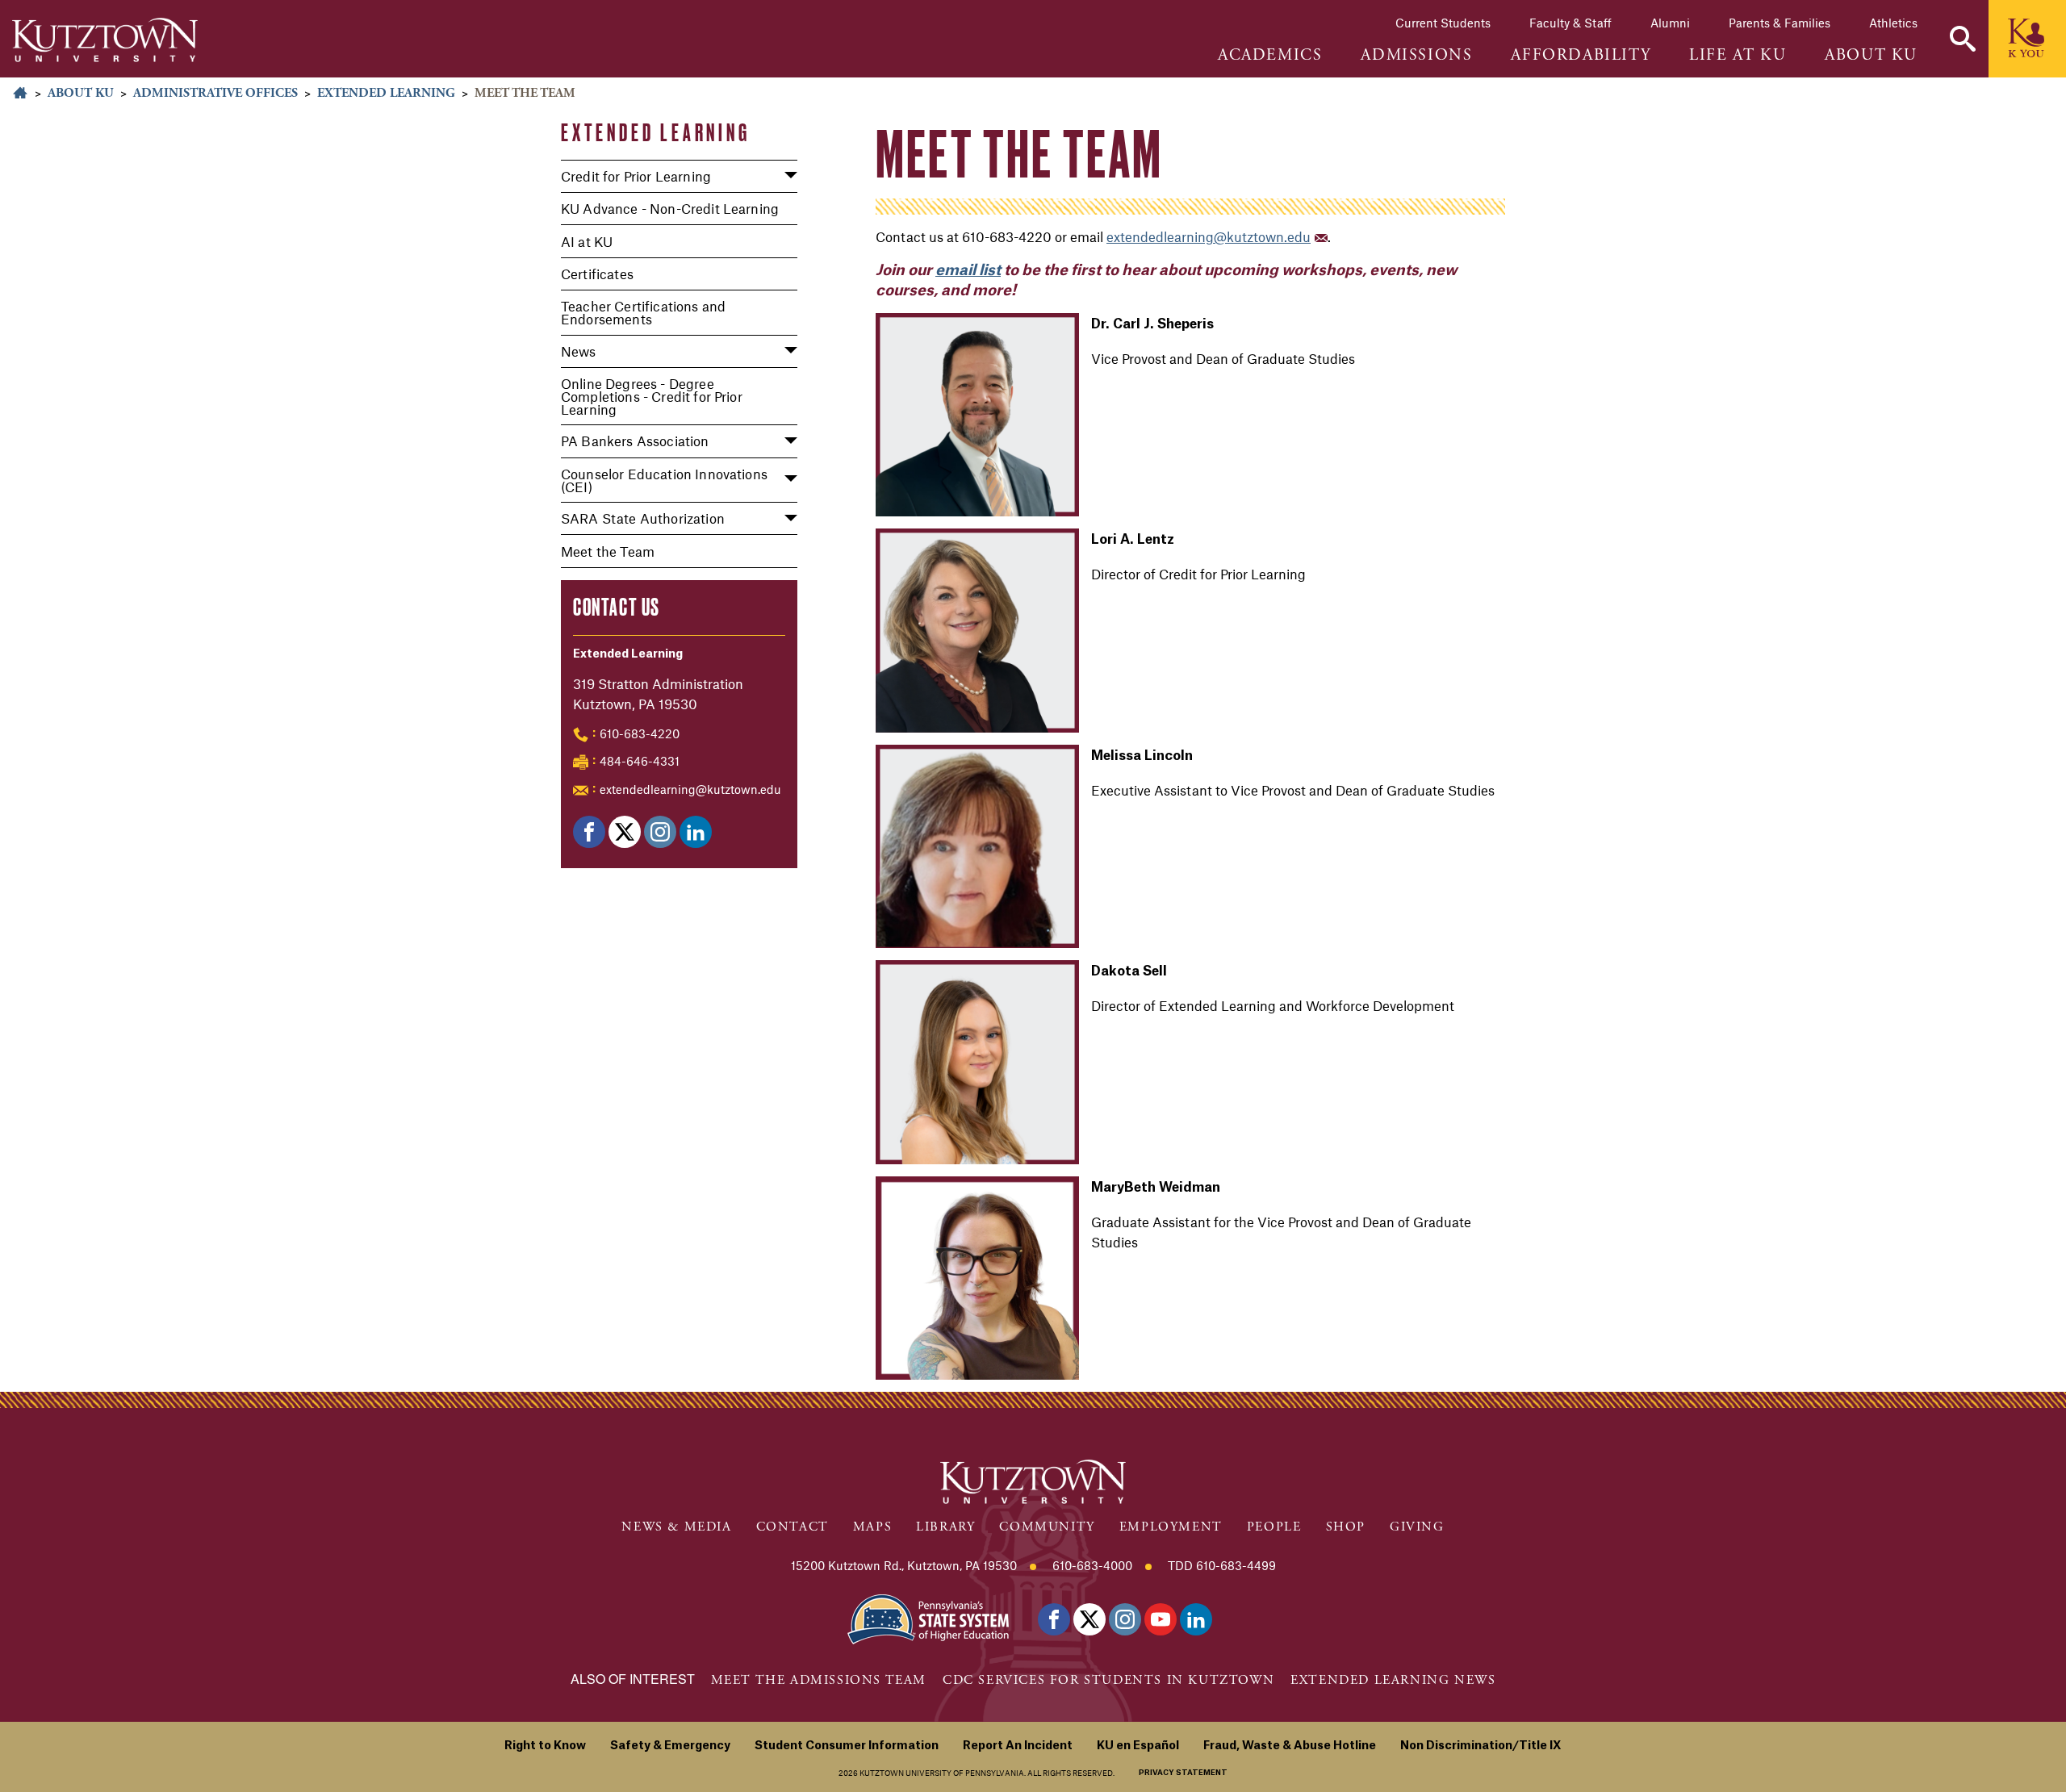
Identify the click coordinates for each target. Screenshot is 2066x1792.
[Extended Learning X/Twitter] (625, 832)
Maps (872, 1527)
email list (968, 270)
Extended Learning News (1393, 1680)
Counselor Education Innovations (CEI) (664, 480)
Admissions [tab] (1416, 56)
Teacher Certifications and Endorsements (643, 312)
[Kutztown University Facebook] (1054, 1619)
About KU (81, 93)
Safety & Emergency (670, 1746)
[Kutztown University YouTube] (1161, 1619)
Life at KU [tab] (1738, 56)
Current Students (1443, 23)
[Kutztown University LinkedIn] (1196, 1619)
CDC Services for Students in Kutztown (1108, 1680)
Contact (793, 1527)
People (1274, 1527)
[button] (1963, 39)
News (579, 351)
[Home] (105, 40)
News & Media (676, 1527)
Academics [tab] (1270, 56)
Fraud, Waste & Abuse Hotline (1290, 1746)
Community (1047, 1527)
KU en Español (1138, 1746)
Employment (1171, 1527)
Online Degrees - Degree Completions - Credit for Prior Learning (652, 396)
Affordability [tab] (1581, 56)
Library (945, 1527)
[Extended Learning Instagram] (660, 832)
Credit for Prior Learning (636, 176)
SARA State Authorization (643, 518)
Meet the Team (608, 551)
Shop (1346, 1527)
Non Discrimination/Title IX (1481, 1746)
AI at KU (587, 241)
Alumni (1670, 23)
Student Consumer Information (847, 1746)
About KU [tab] (1871, 56)
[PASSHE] (928, 1618)
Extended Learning (386, 93)
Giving (1417, 1527)
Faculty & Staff (1570, 23)
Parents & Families (1780, 23)
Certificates (597, 274)
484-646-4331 (640, 761)
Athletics (1893, 23)
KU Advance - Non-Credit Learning (670, 208)
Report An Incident (1018, 1746)
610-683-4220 (640, 733)
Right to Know (545, 1746)
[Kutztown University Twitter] (1089, 1619)
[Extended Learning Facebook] (589, 832)
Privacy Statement (1183, 1773)
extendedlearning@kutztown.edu (690, 789)
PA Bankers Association (635, 441)
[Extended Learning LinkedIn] (696, 832)
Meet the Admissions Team (819, 1680)
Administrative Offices (215, 93)
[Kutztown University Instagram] (1125, 1619)
